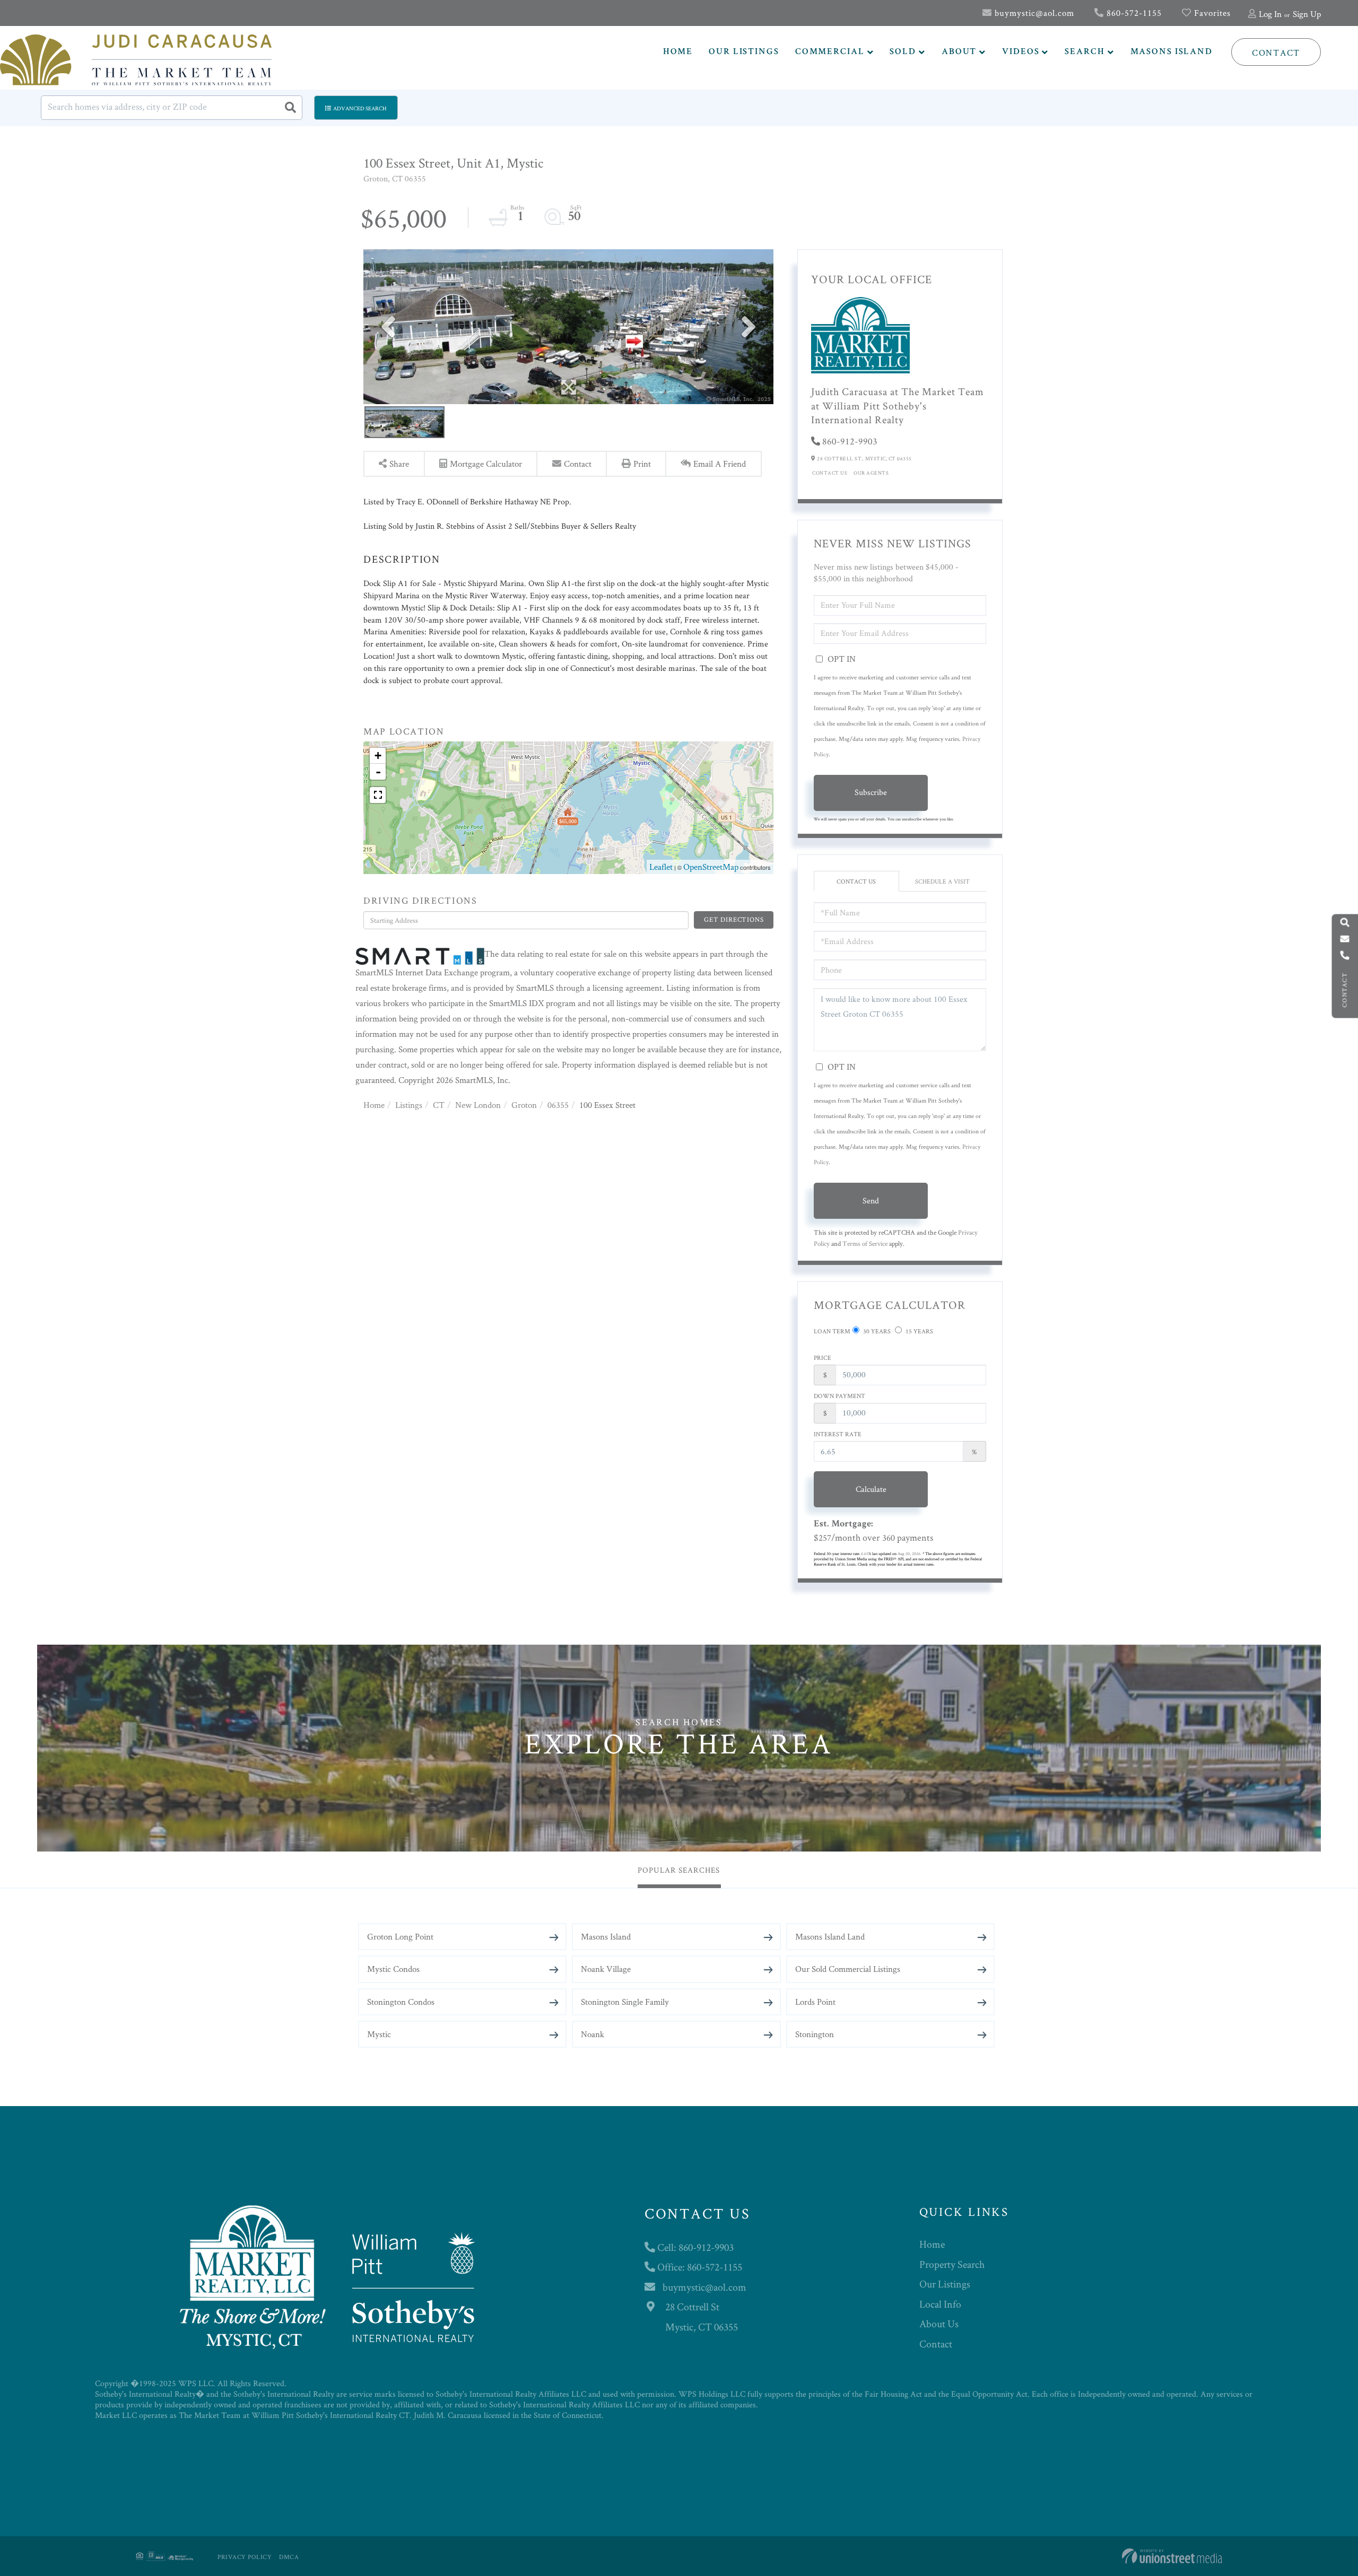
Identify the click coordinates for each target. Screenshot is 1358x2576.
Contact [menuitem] (936, 2344)
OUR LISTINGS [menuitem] (744, 52)
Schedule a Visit (942, 881)
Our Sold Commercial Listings (848, 1969)
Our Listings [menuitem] (945, 2284)
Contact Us (830, 473)
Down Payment (839, 1396)
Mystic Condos (393, 1969)
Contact (1276, 53)
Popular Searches (679, 1870)
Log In (1270, 14)
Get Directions (734, 919)
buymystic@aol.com (1033, 13)
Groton (524, 1105)
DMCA (289, 2557)
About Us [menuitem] (939, 2324)
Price (822, 1357)
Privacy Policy (245, 2557)
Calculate (871, 1489)
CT (439, 1105)
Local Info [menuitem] (940, 2304)
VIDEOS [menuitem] (1021, 52)
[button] (290, 108)
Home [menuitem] (932, 2244)
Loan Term (832, 1331)
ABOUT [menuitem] (959, 52)
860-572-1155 (1133, 13)
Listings (409, 1105)
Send (871, 1200)
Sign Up (1307, 14)
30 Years (876, 1331)
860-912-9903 (850, 441)
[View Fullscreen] (378, 795)
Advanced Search (360, 108)
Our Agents (871, 473)
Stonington (815, 2034)
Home (374, 1105)
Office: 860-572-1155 (699, 2267)
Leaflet (661, 867)
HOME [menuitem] (678, 52)
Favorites (1211, 13)
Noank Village (606, 1969)
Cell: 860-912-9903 (694, 2247)
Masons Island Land (830, 1936)
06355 (558, 1105)
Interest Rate (838, 1434)
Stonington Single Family (625, 2002)
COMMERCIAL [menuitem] (830, 52)
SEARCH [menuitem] (1085, 52)
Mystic (379, 2034)
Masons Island (606, 1936)
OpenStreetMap (711, 867)
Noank (593, 2034)
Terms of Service (865, 1243)
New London (478, 1105)
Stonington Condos (401, 2002)
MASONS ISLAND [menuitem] (1172, 52)
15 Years (919, 1331)
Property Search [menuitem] (952, 2264)
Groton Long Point (400, 1936)
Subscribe (871, 792)
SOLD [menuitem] (903, 52)
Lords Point (815, 2002)
